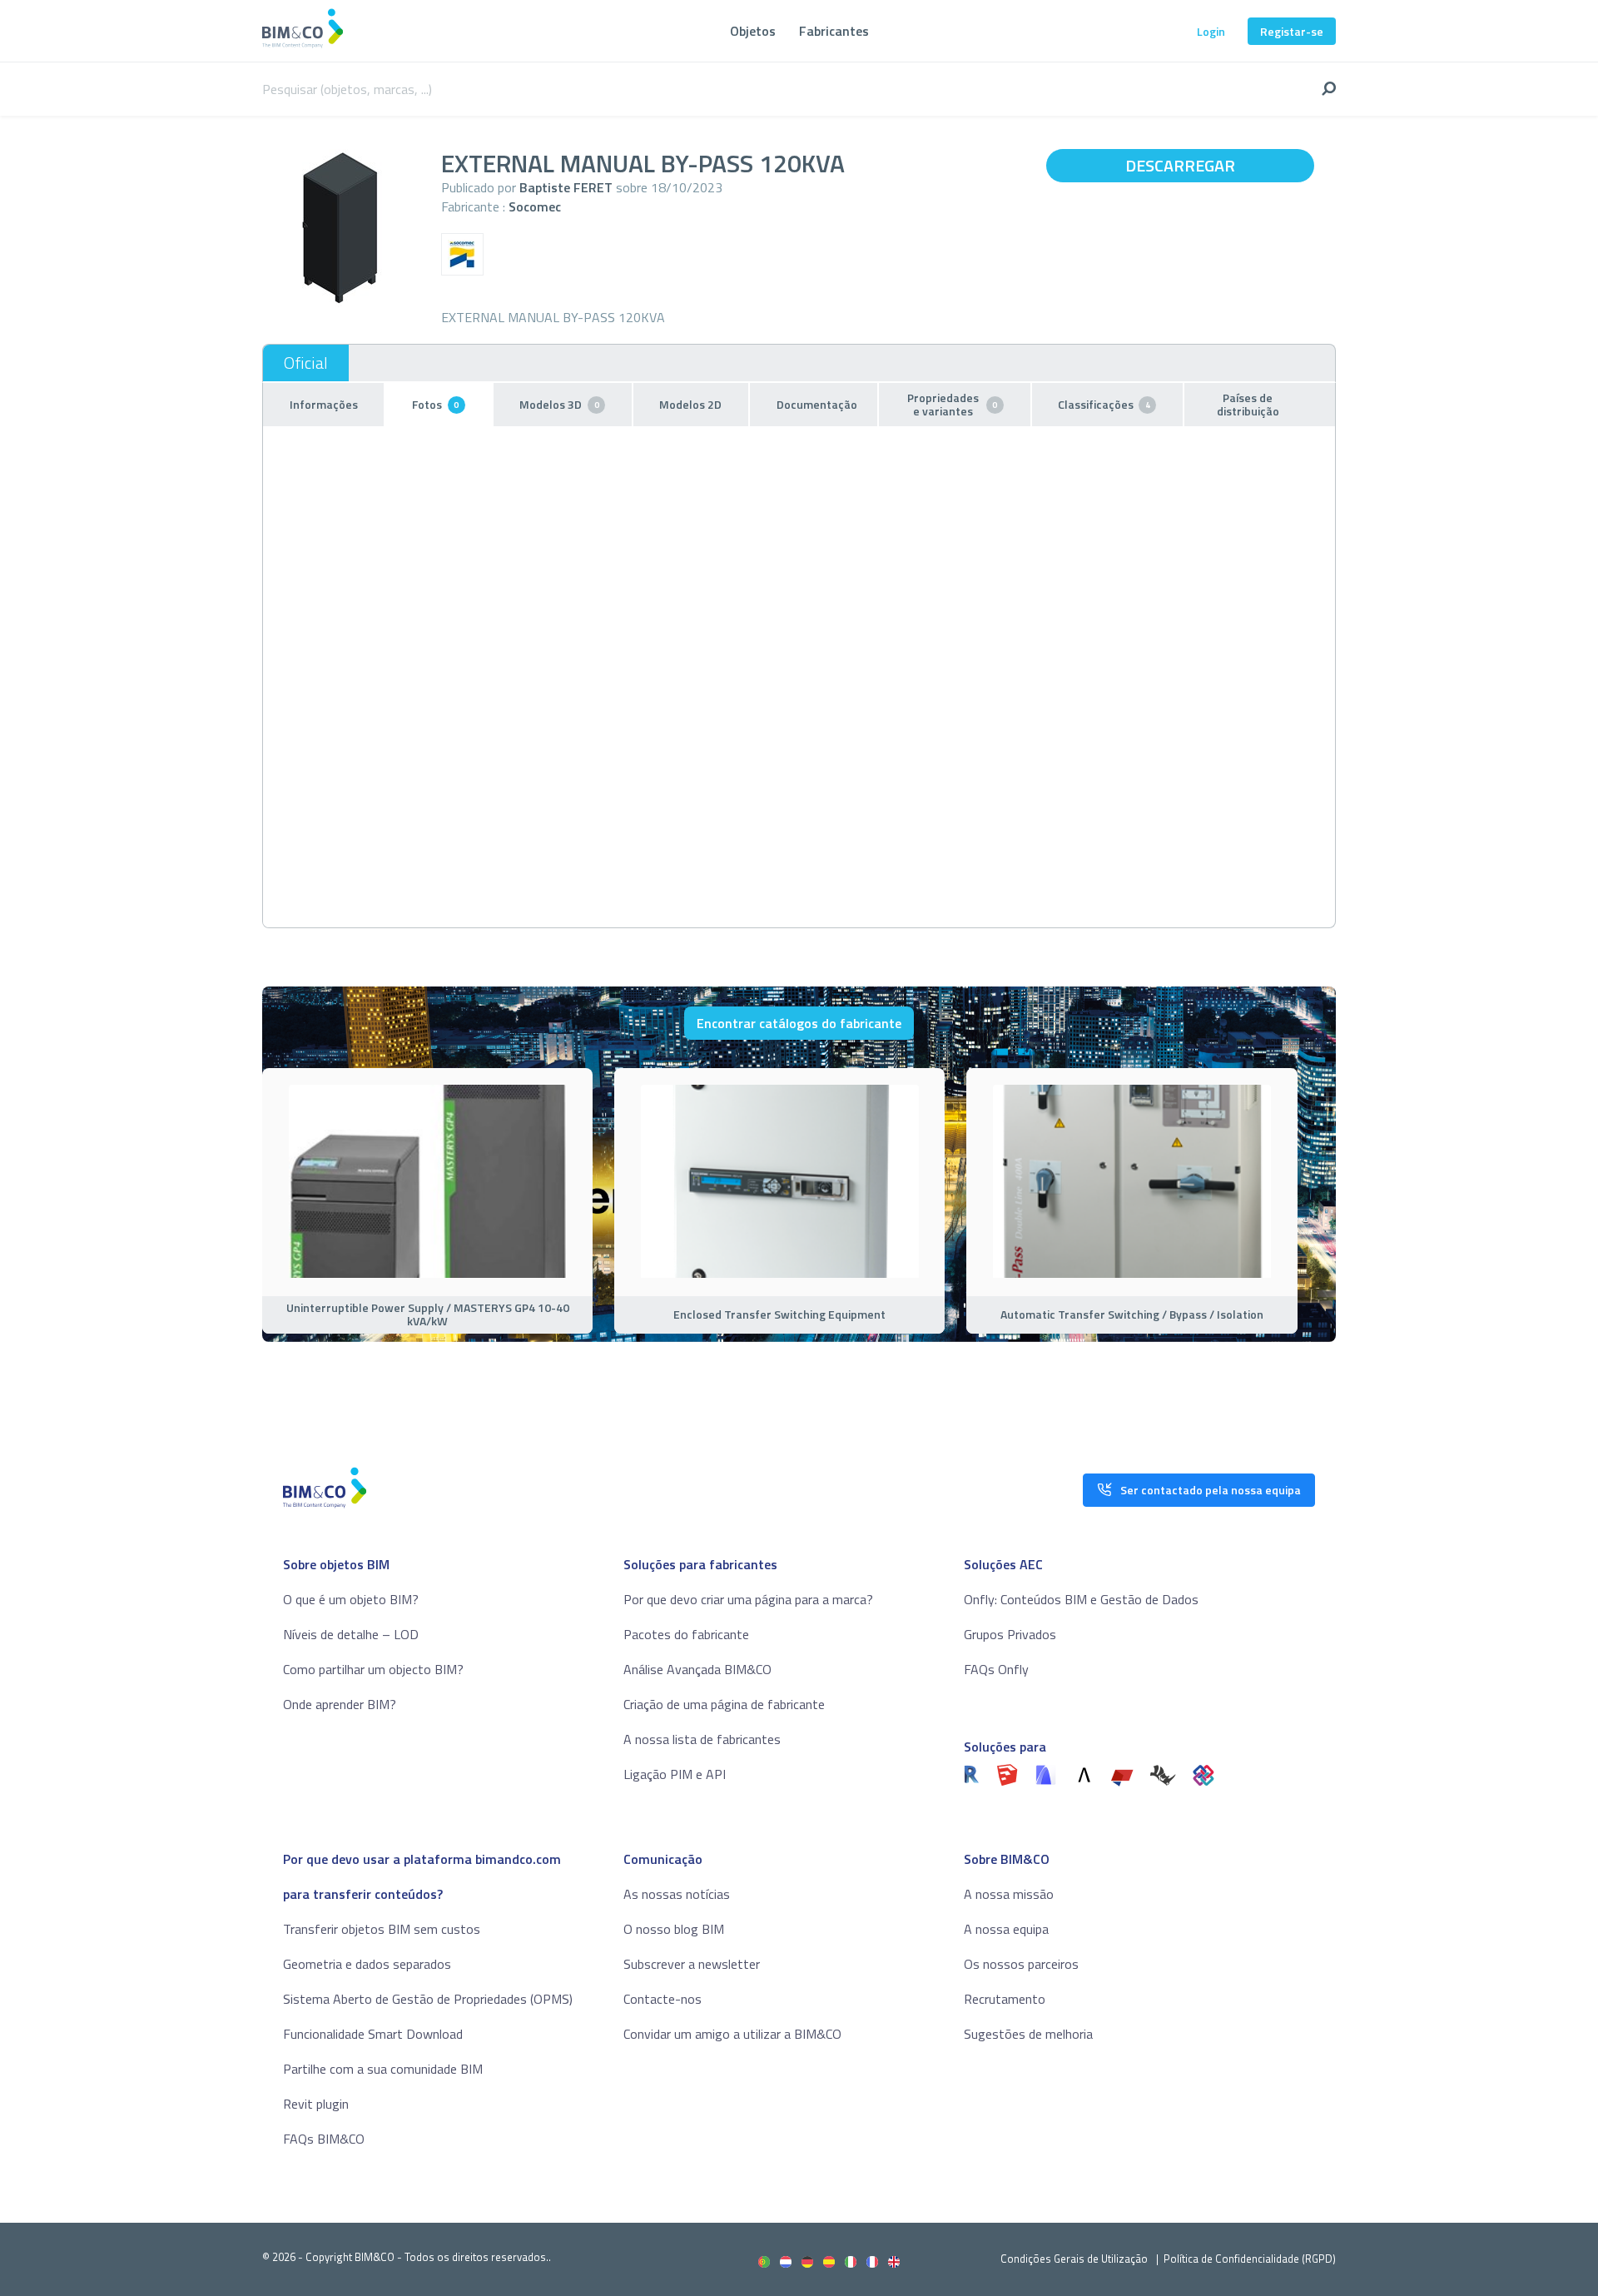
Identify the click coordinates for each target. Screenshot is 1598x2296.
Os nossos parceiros (1021, 1964)
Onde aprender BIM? (340, 1704)
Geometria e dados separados (367, 1964)
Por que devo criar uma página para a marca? (748, 1599)
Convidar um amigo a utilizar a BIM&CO (732, 2034)
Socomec (535, 206)
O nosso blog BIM (674, 1929)
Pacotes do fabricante (686, 1634)
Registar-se (1292, 31)
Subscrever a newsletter (692, 1964)
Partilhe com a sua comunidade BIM (383, 2069)
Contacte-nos (663, 1999)
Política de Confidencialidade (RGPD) (1250, 2259)
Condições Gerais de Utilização (1075, 2259)
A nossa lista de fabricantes (702, 1739)
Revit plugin (316, 2104)
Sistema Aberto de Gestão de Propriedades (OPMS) (428, 1999)
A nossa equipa (1006, 1929)
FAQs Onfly (996, 1669)
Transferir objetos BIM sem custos (382, 1929)
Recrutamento (1005, 1999)
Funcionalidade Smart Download (373, 2034)
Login (1211, 31)
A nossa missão (1009, 1894)
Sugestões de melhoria (1028, 2034)
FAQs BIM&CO (324, 2139)
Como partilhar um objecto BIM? (373, 1669)
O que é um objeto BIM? (351, 1599)
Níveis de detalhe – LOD (351, 1634)
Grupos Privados (1010, 1634)
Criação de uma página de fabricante (724, 1704)
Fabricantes (834, 31)
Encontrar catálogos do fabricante (799, 1023)
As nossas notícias (677, 1894)
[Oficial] (306, 363)
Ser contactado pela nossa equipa (1211, 1490)
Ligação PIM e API (675, 1774)
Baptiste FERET (566, 187)
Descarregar (1180, 165)
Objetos (753, 31)
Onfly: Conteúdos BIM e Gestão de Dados (1081, 1599)
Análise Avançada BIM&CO (697, 1669)
